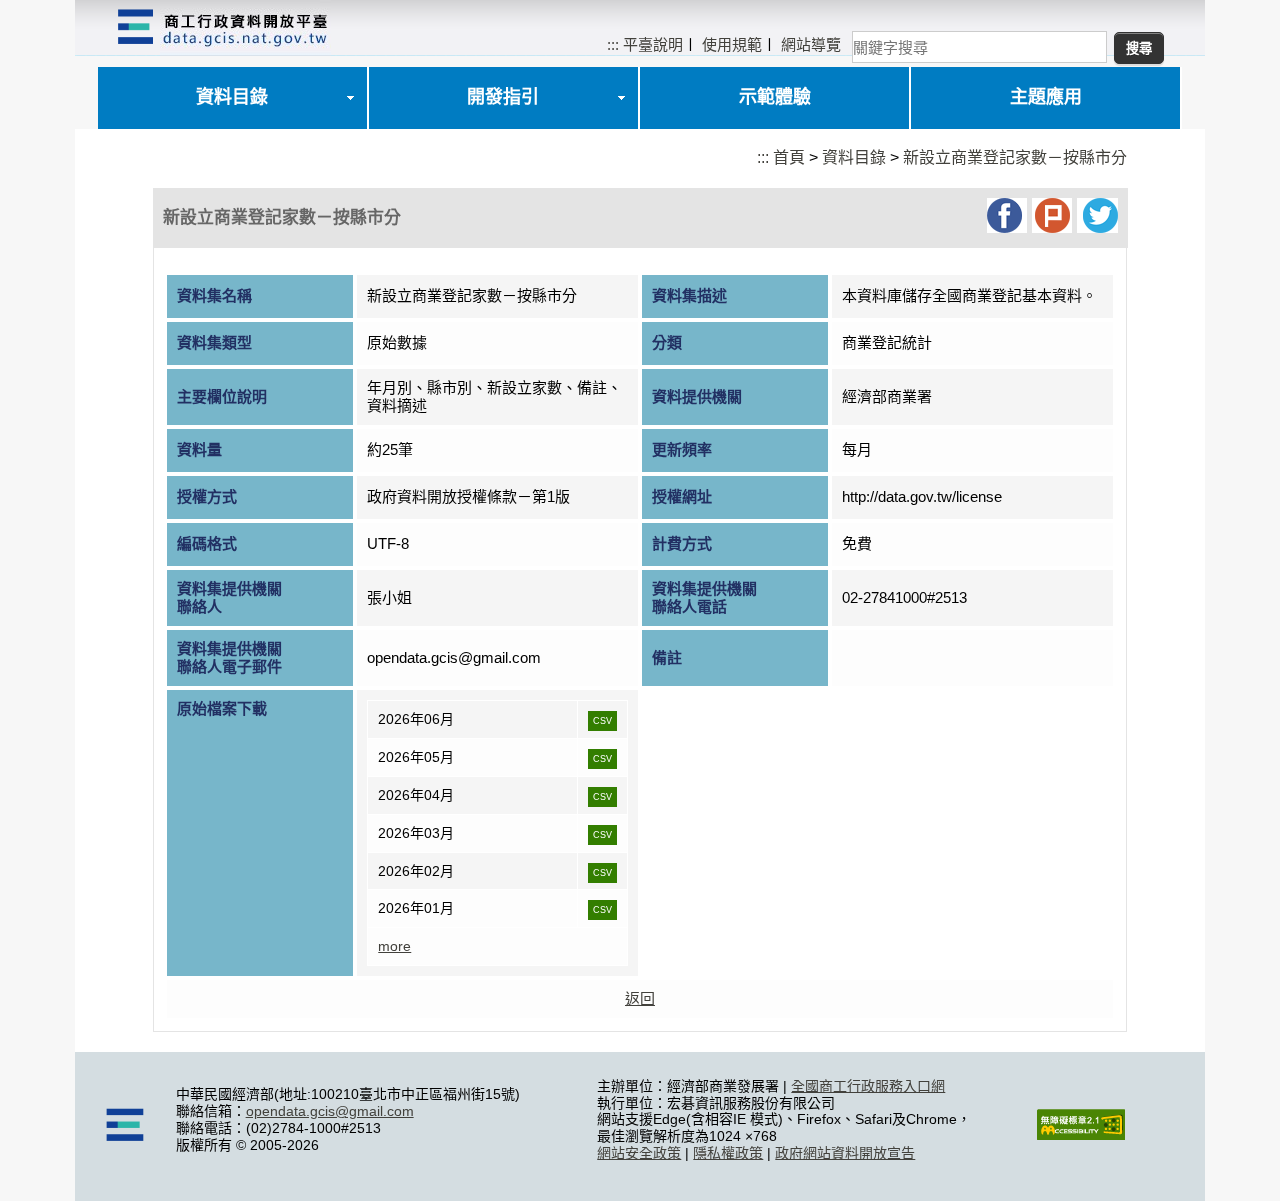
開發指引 (503, 97)
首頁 (789, 157)
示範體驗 (775, 97)
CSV (602, 721)
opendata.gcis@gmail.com (330, 1111)
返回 (640, 998)
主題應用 (1046, 97)
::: (613, 44)
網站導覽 (811, 44)
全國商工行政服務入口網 (868, 1086)
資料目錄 (232, 97)
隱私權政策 (728, 1153)
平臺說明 (653, 44)
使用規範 (732, 44)
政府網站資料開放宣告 (845, 1153)
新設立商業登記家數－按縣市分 (1015, 157)
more (394, 946)
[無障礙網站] (1081, 1135)
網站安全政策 (639, 1153)
